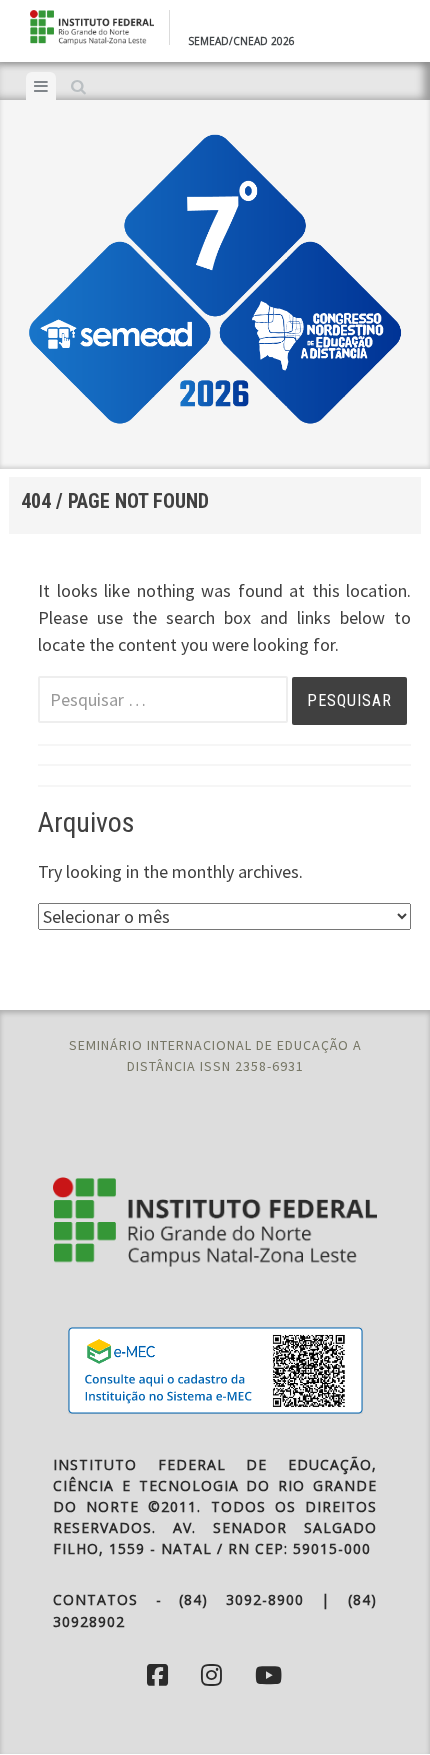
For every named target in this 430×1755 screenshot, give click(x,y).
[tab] (41, 86)
